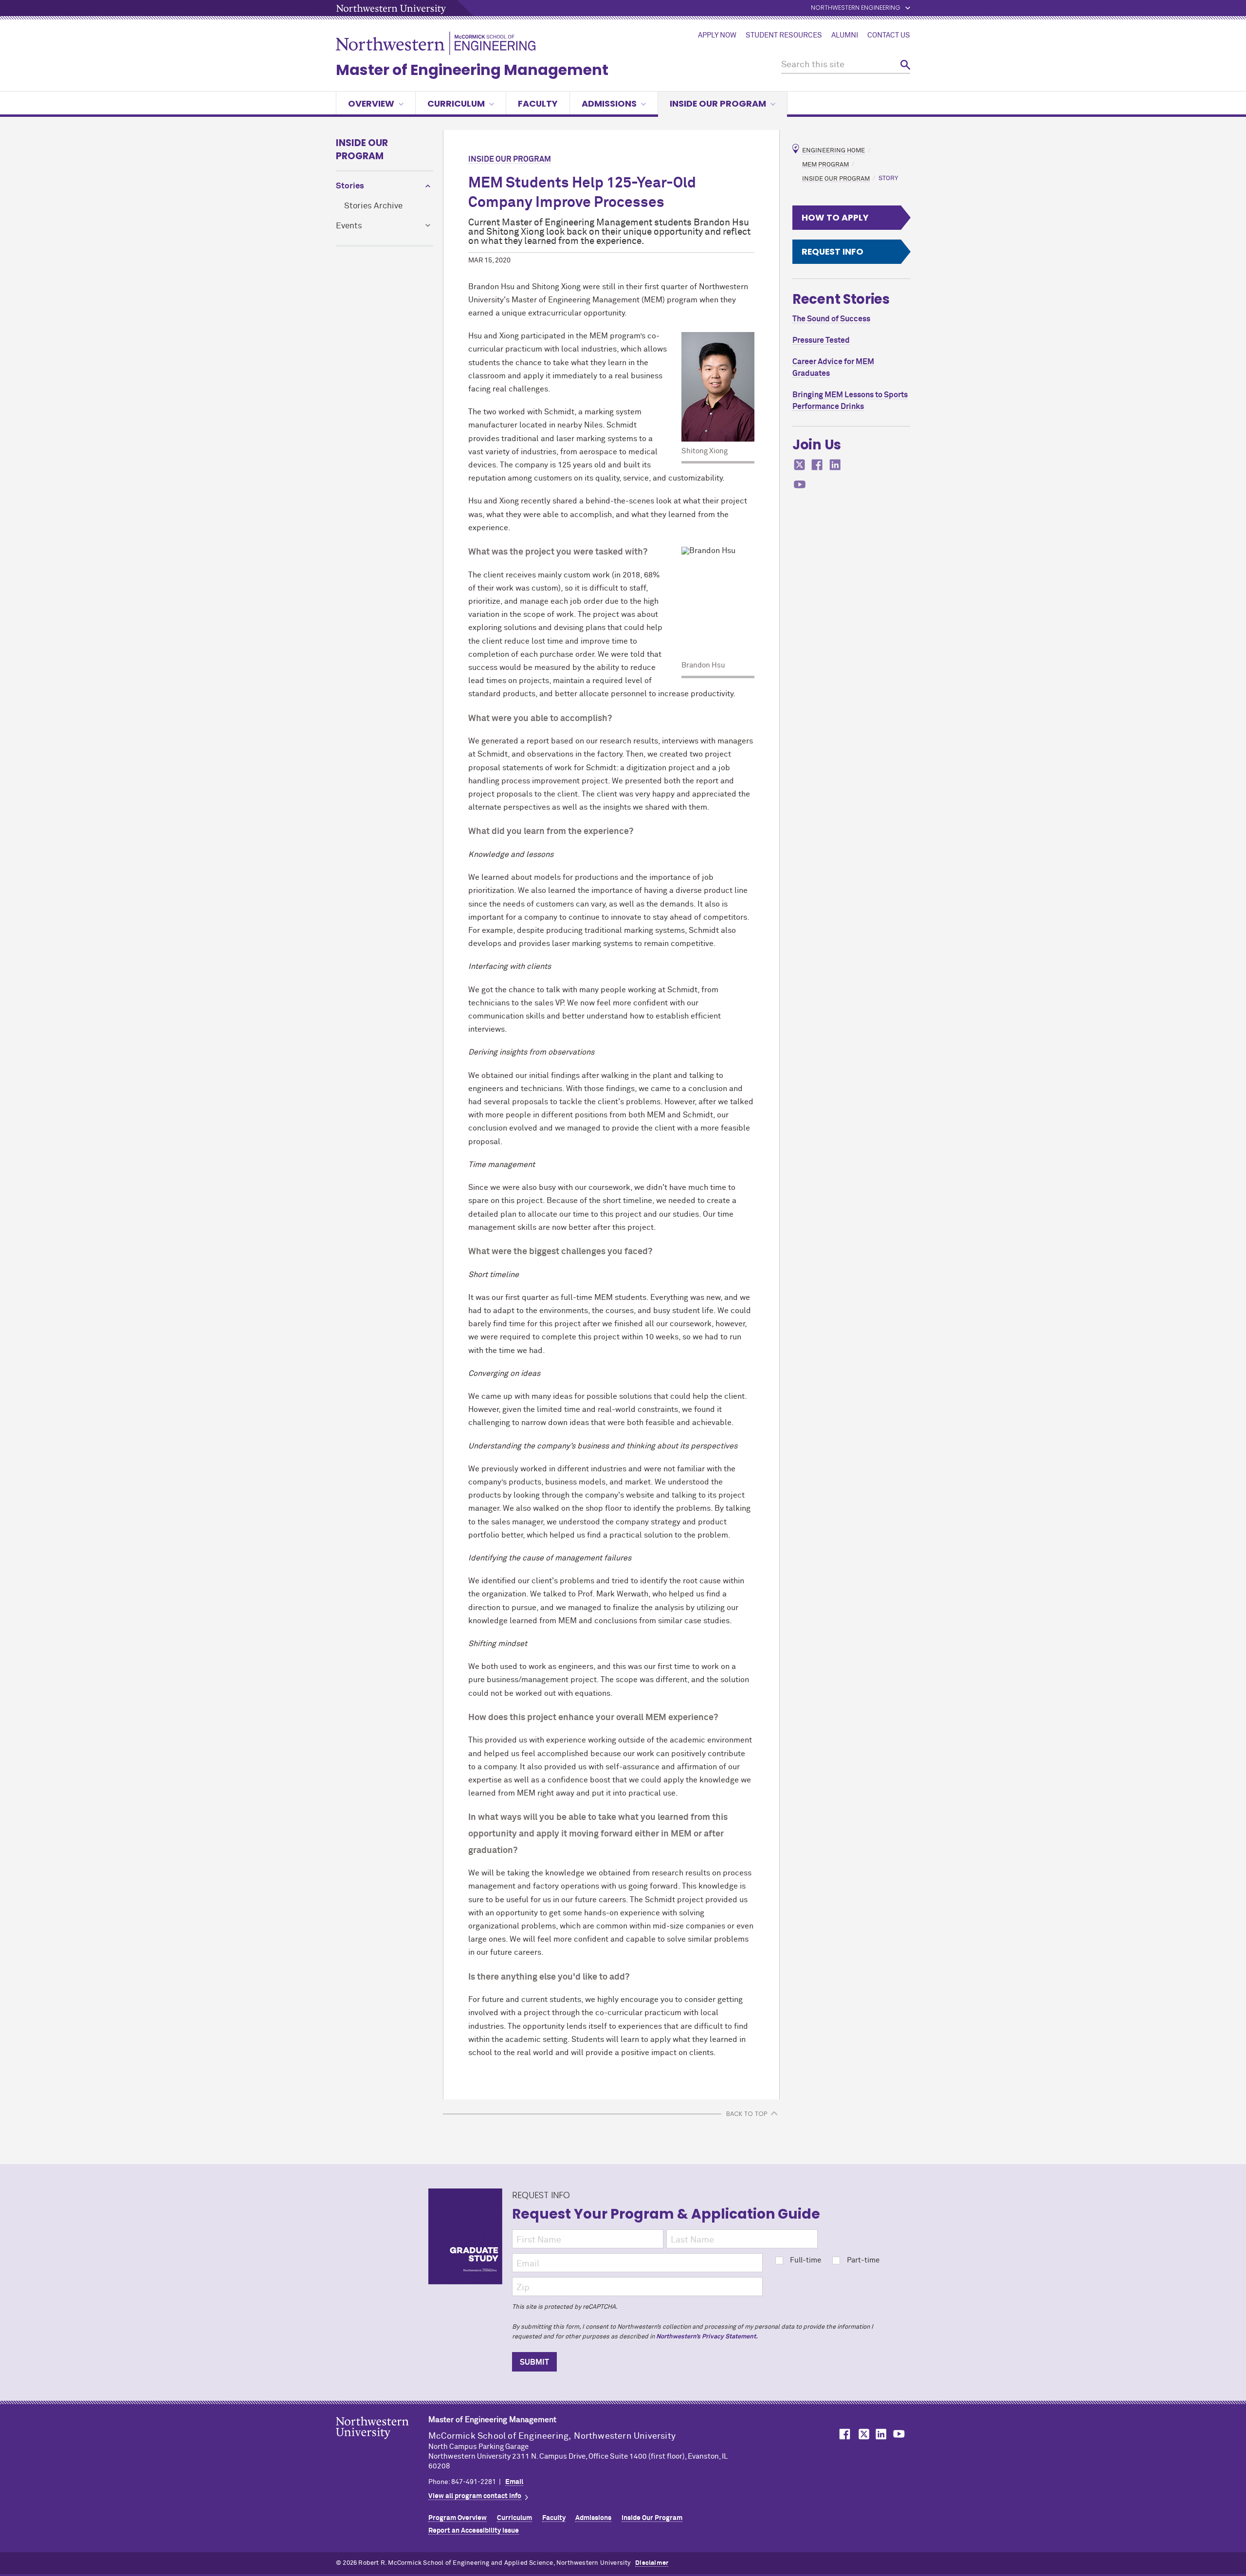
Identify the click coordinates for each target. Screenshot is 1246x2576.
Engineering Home (834, 151)
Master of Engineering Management (472, 70)
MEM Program (825, 164)
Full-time (806, 2260)
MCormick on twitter (800, 465)
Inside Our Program (362, 149)
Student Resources (784, 36)
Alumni (845, 36)
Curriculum (456, 103)
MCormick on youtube (800, 485)
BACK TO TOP (747, 2114)
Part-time (863, 2260)
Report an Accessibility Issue (474, 2531)
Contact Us (889, 36)
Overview (371, 103)
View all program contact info (475, 2496)
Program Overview (458, 2518)
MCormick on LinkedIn (880, 2434)
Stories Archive (373, 206)
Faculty (538, 103)
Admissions (609, 103)
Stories (350, 186)
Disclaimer (652, 2563)
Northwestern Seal (382, 2443)
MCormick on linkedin (835, 465)
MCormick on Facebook (843, 2434)
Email (514, 2482)
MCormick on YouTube (899, 2434)
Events (349, 226)
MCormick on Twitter (862, 2434)
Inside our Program (718, 103)
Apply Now (717, 36)
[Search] (905, 65)
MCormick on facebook (817, 465)
